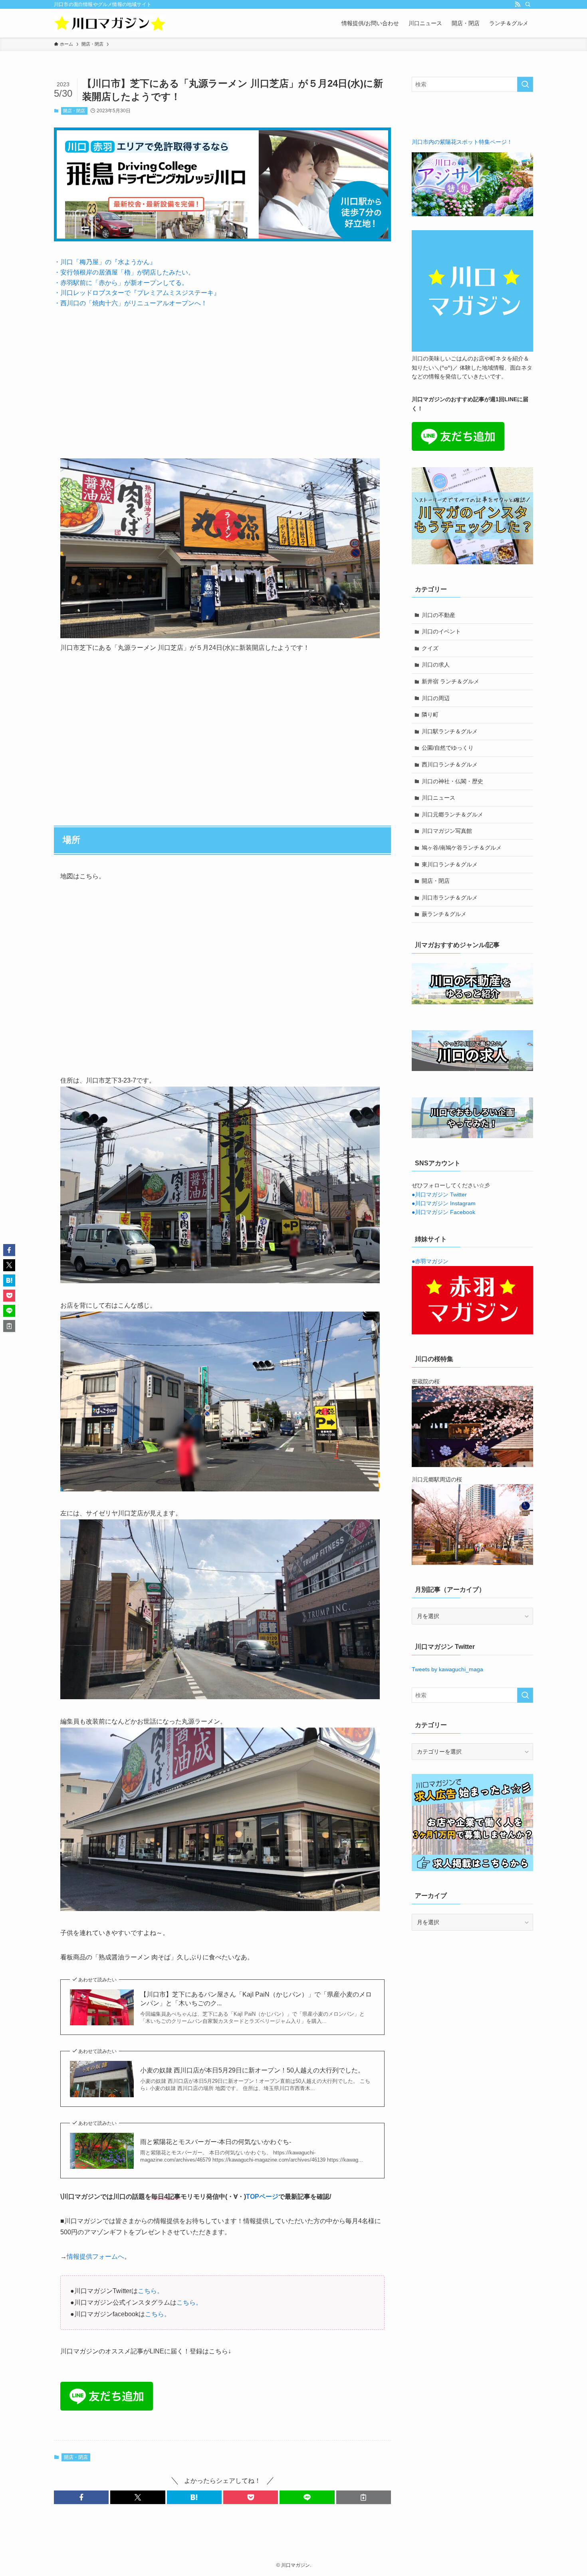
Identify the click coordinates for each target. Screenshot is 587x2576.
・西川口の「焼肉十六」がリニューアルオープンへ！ (131, 303)
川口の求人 (436, 665)
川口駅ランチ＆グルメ (450, 731)
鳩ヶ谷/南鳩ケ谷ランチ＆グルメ (462, 848)
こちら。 (151, 2291)
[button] (81, 2497)
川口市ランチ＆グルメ (450, 898)
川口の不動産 (438, 615)
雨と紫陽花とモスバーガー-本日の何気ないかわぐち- (216, 2142)
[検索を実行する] (525, 84)
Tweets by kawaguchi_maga (447, 1669)
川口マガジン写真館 (447, 831)
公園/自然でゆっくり (448, 748)
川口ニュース (438, 798)
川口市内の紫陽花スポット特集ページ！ (462, 142)
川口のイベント (441, 631)
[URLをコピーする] (364, 2497)
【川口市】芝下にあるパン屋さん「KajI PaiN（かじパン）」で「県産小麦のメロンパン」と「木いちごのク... (256, 1999)
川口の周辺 (436, 698)
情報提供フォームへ (95, 2256)
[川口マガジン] (110, 23)
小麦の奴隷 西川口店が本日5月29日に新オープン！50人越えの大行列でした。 (252, 2070)
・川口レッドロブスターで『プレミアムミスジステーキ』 (137, 293)
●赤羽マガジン (430, 1261)
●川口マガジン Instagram (444, 1203)
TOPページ (262, 2197)
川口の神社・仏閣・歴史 (452, 781)
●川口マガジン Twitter (439, 1194)
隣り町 (430, 715)
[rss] (518, 4)
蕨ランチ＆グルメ (444, 914)
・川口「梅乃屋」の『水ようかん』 (105, 262)
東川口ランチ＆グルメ (450, 864)
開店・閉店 (74, 111)
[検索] (528, 4)
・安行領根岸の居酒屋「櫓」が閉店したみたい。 (124, 272)
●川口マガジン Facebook (443, 1212)
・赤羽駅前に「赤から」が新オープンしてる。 (121, 283)
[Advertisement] (222, 377)
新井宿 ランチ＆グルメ (450, 681)
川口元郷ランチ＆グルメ (452, 814)
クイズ (430, 648)
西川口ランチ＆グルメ (450, 764)
